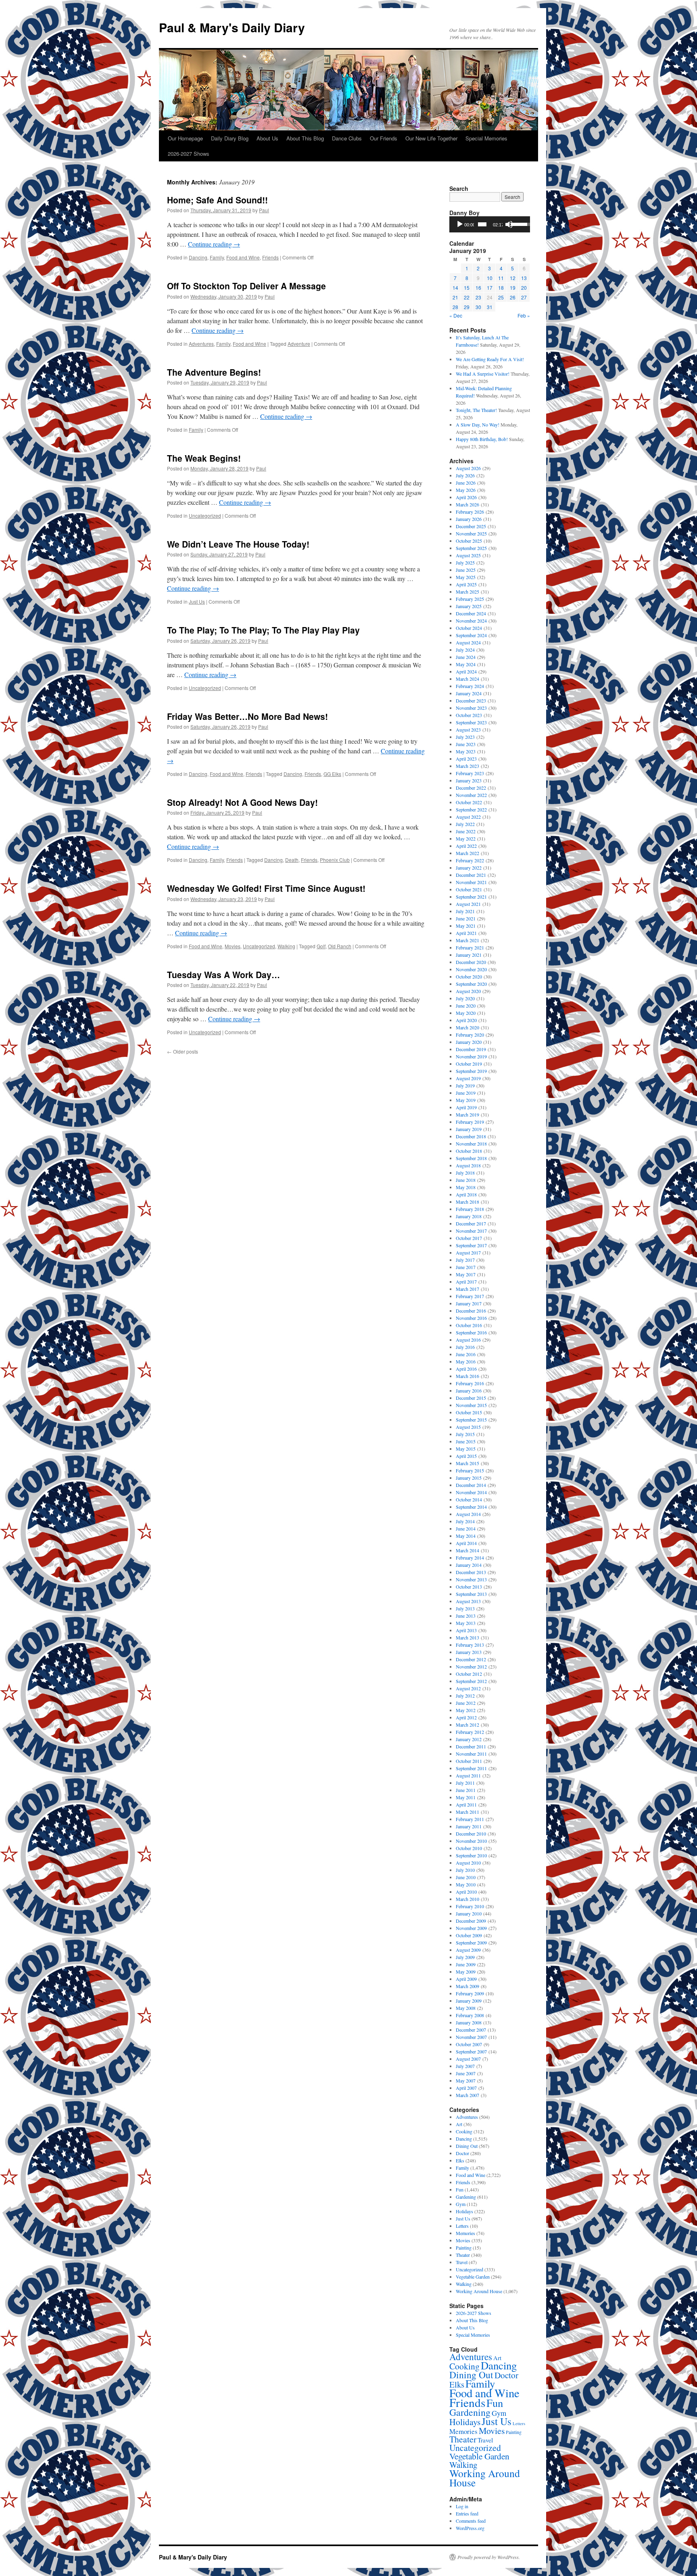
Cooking (464, 2131)
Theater (463, 2255)
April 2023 (466, 759)
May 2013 (466, 1623)
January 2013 (469, 1652)
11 (501, 278)
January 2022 (469, 868)
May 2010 (466, 1884)
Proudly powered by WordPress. (489, 2557)
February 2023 (470, 773)
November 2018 (471, 1144)
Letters (462, 2226)
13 (524, 278)
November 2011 (471, 1754)
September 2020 (471, 984)
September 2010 (471, 1855)
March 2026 (467, 504)
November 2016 (471, 1318)
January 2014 (469, 1565)
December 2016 (471, 1311)
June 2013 (466, 1616)
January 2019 (469, 1129)
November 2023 (471, 708)
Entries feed (467, 2513)
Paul (264, 210)
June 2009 (466, 1964)
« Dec (456, 315)
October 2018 (469, 1151)
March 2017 (467, 1289)
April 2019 (466, 1107)
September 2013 (471, 1594)
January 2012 (469, 1739)
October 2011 (469, 1761)
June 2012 (466, 1703)
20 (524, 287)
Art (459, 2124)
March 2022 (467, 853)
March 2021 (467, 940)
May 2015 (466, 1449)
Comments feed (471, 2521)
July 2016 (465, 1347)
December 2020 (471, 962)
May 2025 (466, 577)
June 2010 (466, 1877)
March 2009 (467, 1986)
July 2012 (465, 1696)
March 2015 (467, 1463)
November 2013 (471, 1579)
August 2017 (468, 1252)
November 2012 (471, 1666)
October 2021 (469, 889)
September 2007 (471, 2051)
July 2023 (465, 737)
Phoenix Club (335, 860)
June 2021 (466, 918)
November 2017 (471, 1231)
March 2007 (467, 2095)
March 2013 (467, 1637)
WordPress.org (470, 2528)
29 (467, 307)
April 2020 (466, 1020)
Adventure (299, 344)
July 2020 (465, 998)
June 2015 (466, 1441)
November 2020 (471, 969)
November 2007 (471, 2037)
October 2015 (469, 1412)
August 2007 (468, 2059)
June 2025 (466, 570)
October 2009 (469, 1935)
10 (490, 278)
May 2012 (466, 1710)
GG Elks (332, 774)
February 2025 (470, 599)
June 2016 (466, 1354)
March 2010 (467, 1899)
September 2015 (471, 1420)
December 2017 (471, 1223)
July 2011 (465, 1783)
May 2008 (466, 2008)
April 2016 (466, 1369)
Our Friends (384, 138)
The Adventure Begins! (214, 372)
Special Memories (486, 138)
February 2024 (470, 686)
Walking (286, 946)
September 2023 (471, 722)
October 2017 (469, 1238)
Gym (461, 2204)
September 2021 (471, 897)
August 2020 (468, 991)
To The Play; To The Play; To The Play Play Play (263, 630)
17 (490, 287)
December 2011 (471, 1746)
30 (478, 307)
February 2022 (470, 860)
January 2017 (469, 1303)
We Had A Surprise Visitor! (483, 374)
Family (217, 257)
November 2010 (471, 1841)
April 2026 (466, 497)
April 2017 (466, 1282)
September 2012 (471, 1681)
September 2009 (471, 1942)
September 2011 (471, 1768)
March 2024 (467, 679)
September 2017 (471, 1245)
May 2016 (466, 1361)
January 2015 (469, 1478)
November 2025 (471, 533)
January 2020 (469, 1042)
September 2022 (471, 809)
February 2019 (470, 1122)
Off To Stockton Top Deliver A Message (246, 286)
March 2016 (467, 1376)
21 (455, 297)
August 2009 (468, 1950)
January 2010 (469, 1913)
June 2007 (466, 2073)
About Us (267, 138)
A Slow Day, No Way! (478, 424)
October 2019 (469, 1064)
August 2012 (468, 1688)
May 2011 (466, 1797)
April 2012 (466, 1717)
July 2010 (465, 1870)
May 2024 (466, 664)
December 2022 (471, 788)
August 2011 (468, 1775)
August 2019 (468, 1078)
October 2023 (469, 715)
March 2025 (467, 592)
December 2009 (471, 1921)
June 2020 (466, 1006)
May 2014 (466, 1536)
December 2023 (471, 700)
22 (467, 297)
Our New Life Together (431, 138)
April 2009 (466, 1979)
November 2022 (471, 795)
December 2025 (471, 526)
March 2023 (467, 766)
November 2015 (471, 1405)
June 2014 (466, 1528)
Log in (462, 2506)
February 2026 (470, 512)
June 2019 (466, 1093)
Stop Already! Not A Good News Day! (242, 802)
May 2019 (466, 1100)
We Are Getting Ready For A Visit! (490, 359)
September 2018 (471, 1158)
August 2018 (468, 1165)
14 (455, 287)
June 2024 (466, 657)
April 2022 (466, 846)
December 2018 (471, 1136)
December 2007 (471, 2030)
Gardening (466, 2197)
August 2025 (468, 555)
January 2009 (469, 2001)
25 (501, 297)
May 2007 (466, 2080)
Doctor (462, 2153)
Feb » (524, 315)
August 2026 (468, 468)
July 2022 (465, 824)
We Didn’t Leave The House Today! (238, 544)
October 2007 (469, 2044)
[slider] (482, 224)
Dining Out (467, 2146)
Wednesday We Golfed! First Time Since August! (266, 888)
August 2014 (468, 1514)
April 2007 (466, 2088)
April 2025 (466, 584)
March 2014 (467, 1550)
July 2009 (465, 1957)
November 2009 (471, 1928)
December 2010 (471, 1834)
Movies (233, 946)
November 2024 (471, 621)
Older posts (183, 1051)
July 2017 (465, 1260)
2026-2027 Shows (189, 154)
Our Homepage (185, 138)
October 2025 (469, 541)
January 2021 (469, 955)
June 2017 (466, 1267)
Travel (462, 2262)
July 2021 (465, 911)
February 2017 (470, 1296)
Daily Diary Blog (230, 138)
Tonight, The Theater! (476, 410)
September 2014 (471, 1507)
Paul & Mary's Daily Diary (232, 27)
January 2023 (469, 780)
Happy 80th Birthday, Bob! (482, 439)
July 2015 (465, 1434)
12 (513, 278)
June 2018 (466, 1180)
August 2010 (468, 1863)
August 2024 (468, 642)
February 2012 (470, 1732)
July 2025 (465, 562)
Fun (460, 2189)
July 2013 (465, 1608)
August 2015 (468, 1427)
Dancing (198, 257)
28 (455, 307)
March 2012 (467, 1725)
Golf (321, 946)
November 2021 (471, 882)
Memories (465, 2233)
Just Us (197, 601)
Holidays (464, 2211)
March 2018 (467, 1202)
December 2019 (471, 1049)
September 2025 (471, 548)
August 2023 (468, 730)
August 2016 (468, 1340)
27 (524, 297)
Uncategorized (205, 515)
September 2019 (471, 1071)
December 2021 (471, 875)
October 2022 (469, 802)
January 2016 (469, 1390)
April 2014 (466, 1543)
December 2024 (471, 613)
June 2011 (466, 1790)
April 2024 (466, 671)
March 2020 (467, 1027)
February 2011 (470, 1819)
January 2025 (469, 606)
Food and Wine (243, 257)
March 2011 (467, 1812)
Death (292, 860)
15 (467, 287)
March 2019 (467, 1114)
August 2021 (468, 904)
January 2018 (469, 1216)
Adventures (201, 344)
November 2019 (471, 1056)
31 (490, 307)
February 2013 (470, 1645)
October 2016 (469, 1325)
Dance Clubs (347, 138)
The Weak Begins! (204, 458)
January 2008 (469, 2022)
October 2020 (469, 976)
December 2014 (471, 1485)
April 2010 (466, 1892)
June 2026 (466, 483)
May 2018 (466, 1187)
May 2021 (466, 926)
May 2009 (466, 1972)
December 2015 (471, 1398)
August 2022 (468, 817)
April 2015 (466, 1456)
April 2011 (466, 1804)
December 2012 (471, 1659)
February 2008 (470, 2015)
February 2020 (470, 1035)
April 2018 (466, 1194)
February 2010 (470, 1906)
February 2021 (470, 947)
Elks (460, 2160)
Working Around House (479, 2291)
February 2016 (470, 1383)
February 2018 (470, 1209)
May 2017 (466, 1274)
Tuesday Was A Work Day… (223, 974)
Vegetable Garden (473, 2277)
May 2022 (466, 838)
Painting (464, 2248)
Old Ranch (340, 946)
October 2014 (469, 1499)
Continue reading (214, 244)
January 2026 (469, 519)
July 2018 (465, 1173)
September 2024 (471, 635)
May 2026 (466, 490)
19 (513, 287)
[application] (490, 224)
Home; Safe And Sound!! (217, 200)
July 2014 (465, 1521)
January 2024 (469, 693)
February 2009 (470, 1993)
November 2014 (471, 1492)
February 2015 (470, 1470)
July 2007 (465, 2066)
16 (478, 287)
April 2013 (466, 1630)
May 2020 (466, 1013)
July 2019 (465, 1085)
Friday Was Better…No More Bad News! (247, 716)
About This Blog (305, 138)
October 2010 (469, 1848)
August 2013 (468, 1601)
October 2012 (469, 1674)
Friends (270, 257)
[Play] (460, 224)
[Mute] (509, 224)
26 (513, 297)
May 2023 (466, 751)
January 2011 (469, 1826)
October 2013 (469, 1587)
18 (501, 287)
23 (478, 297)
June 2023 (466, 744)
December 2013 (471, 1572)
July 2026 (465, 475)
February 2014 (470, 1558)
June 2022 (466, 831)
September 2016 (471, 1332)
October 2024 (469, 628)
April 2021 (466, 933)
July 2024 (465, 650)
